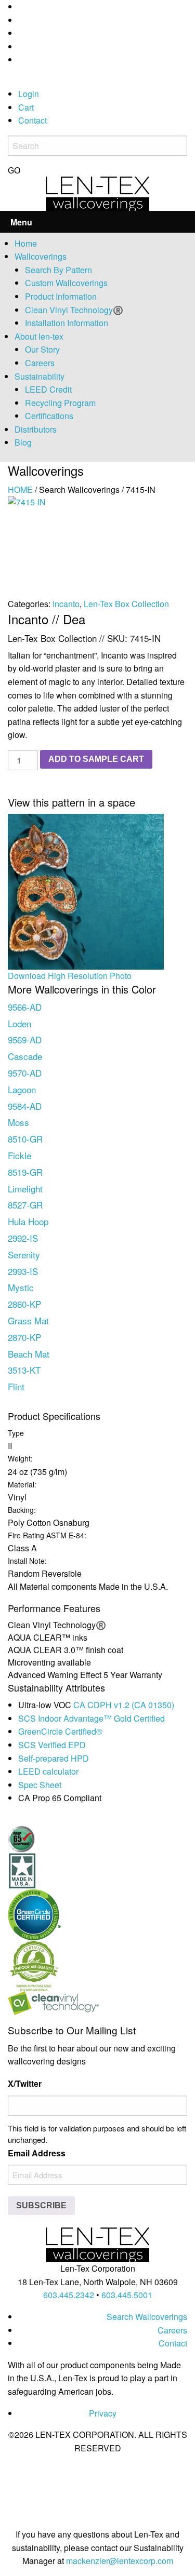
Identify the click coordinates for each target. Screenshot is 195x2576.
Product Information (61, 296)
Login (29, 94)
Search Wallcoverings (147, 2317)
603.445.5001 (127, 2295)
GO (14, 171)
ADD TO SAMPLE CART (96, 759)
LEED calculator (48, 1771)
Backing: (22, 1510)
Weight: (20, 1458)
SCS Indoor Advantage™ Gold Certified (92, 1718)
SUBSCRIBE (41, 2205)
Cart (26, 107)
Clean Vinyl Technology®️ (74, 310)
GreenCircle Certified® (60, 1731)
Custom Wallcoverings (66, 283)
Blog (23, 442)
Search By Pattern (58, 270)
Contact (32, 120)
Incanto (66, 604)
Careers (40, 363)
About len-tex (39, 336)
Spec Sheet (40, 1785)
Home (26, 243)
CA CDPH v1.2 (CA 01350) (124, 1705)
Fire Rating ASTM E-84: (47, 1535)
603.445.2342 (69, 2295)
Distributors (36, 429)
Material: (22, 1484)
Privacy (103, 2413)
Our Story (42, 349)
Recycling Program (60, 403)
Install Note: (27, 1561)
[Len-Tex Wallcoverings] (97, 192)
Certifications (49, 416)
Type (16, 1433)
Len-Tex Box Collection (126, 604)
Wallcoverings (41, 256)
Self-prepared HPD (54, 1758)
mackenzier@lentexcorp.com (120, 2561)
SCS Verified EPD (52, 1745)
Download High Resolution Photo (70, 976)
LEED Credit (48, 389)
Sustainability (40, 376)
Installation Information (67, 323)
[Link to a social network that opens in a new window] (21, 6)
